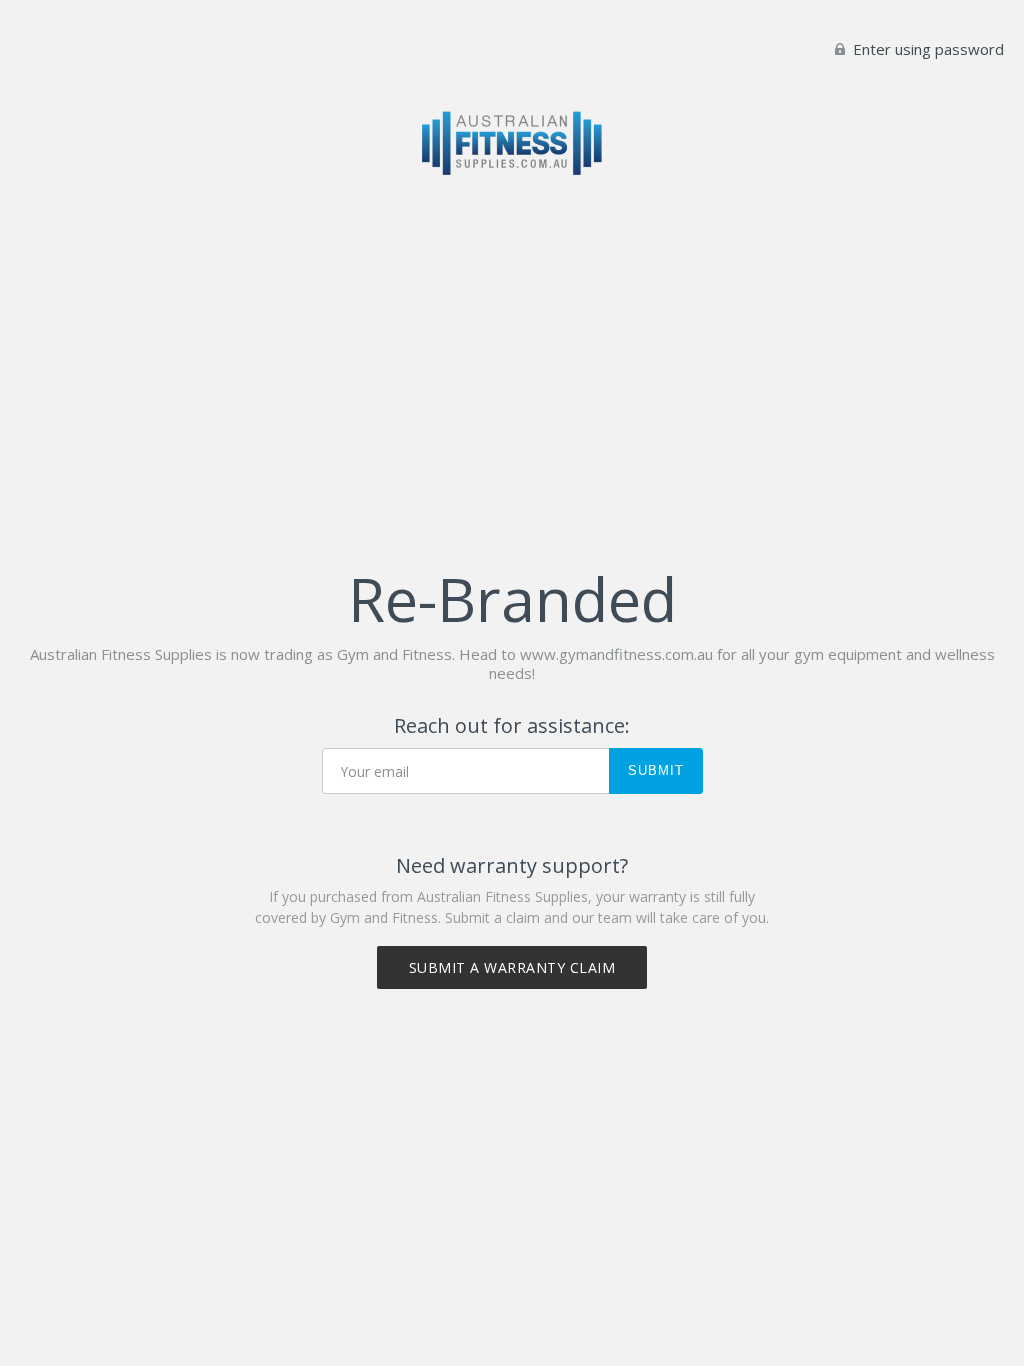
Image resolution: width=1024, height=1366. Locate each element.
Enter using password (926, 49)
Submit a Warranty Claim (512, 967)
